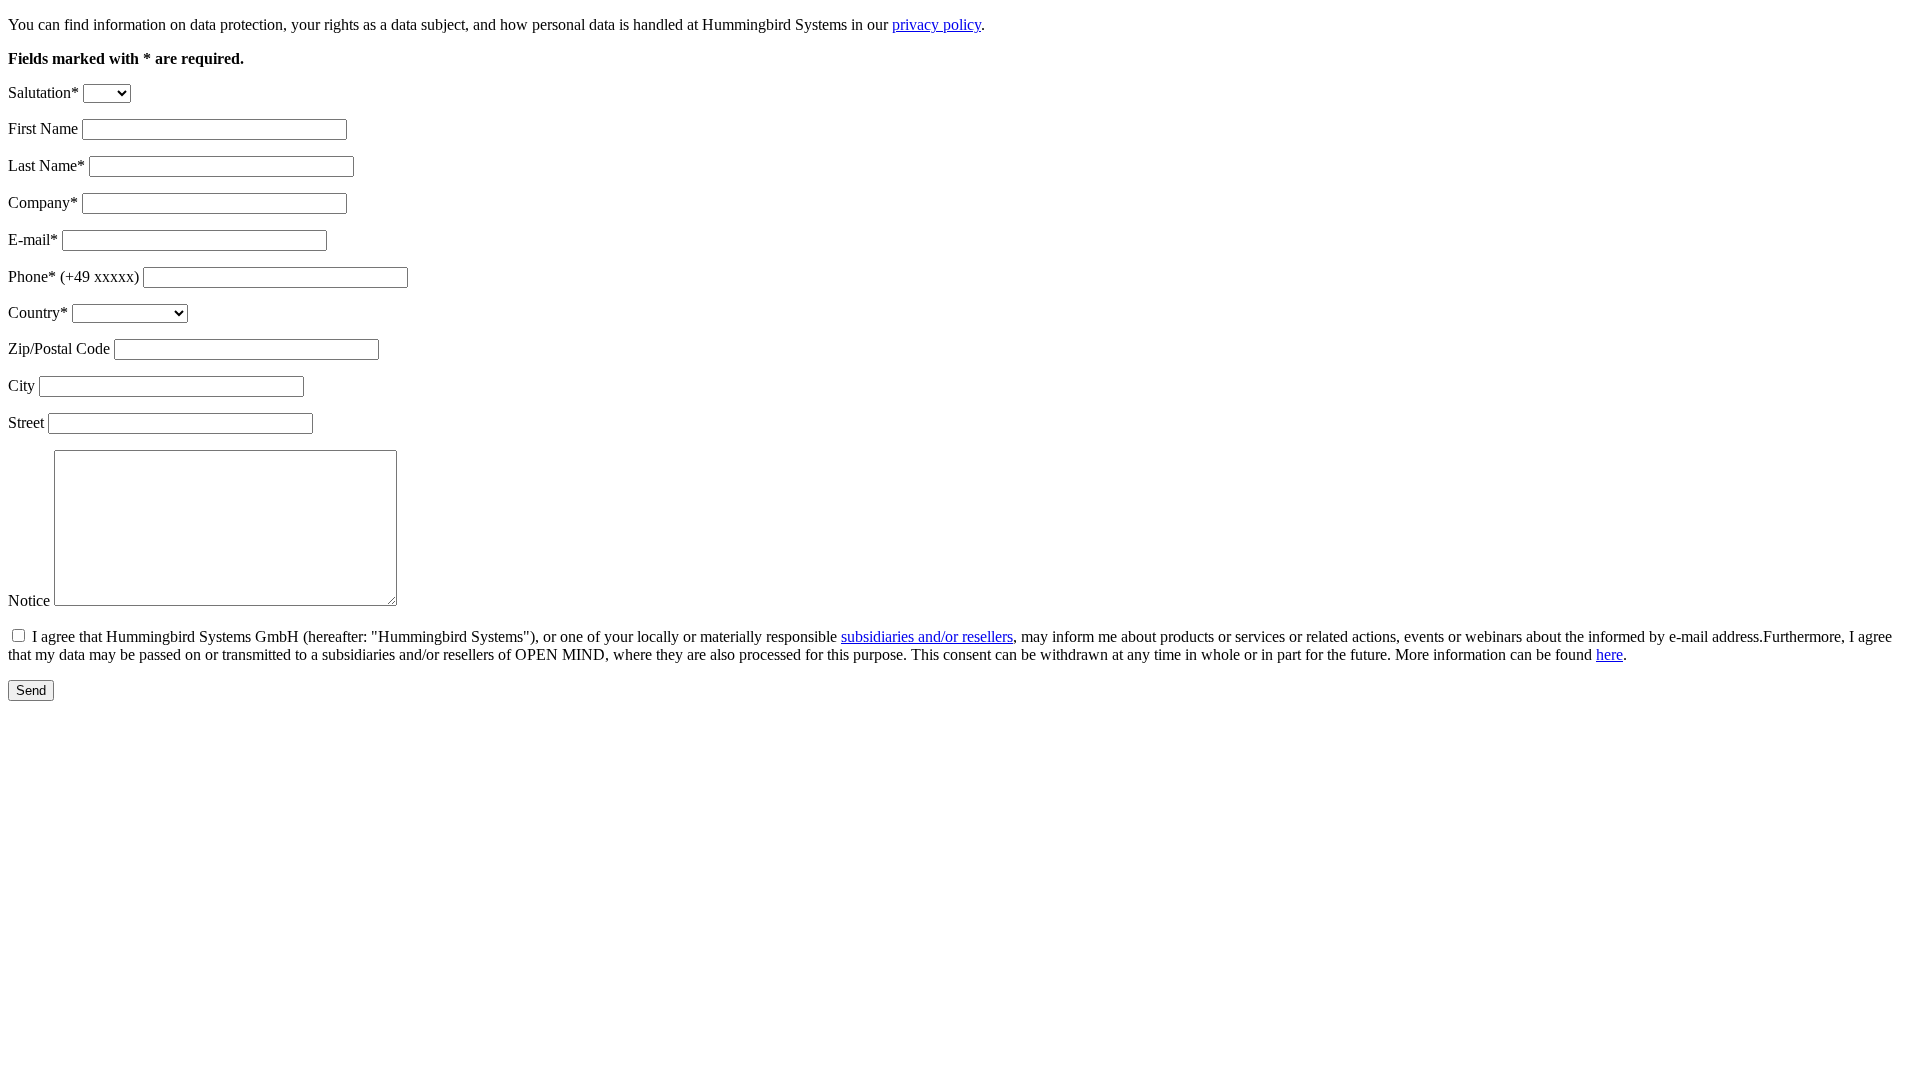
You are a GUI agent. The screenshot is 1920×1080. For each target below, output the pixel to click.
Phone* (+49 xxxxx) (73, 276)
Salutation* (43, 92)
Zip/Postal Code (59, 348)
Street (26, 422)
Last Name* (46, 165)
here (1609, 654)
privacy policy (936, 24)
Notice (29, 600)
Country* (38, 312)
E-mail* (33, 239)
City (21, 385)
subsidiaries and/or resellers (927, 636)
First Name (43, 128)
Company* (43, 202)
